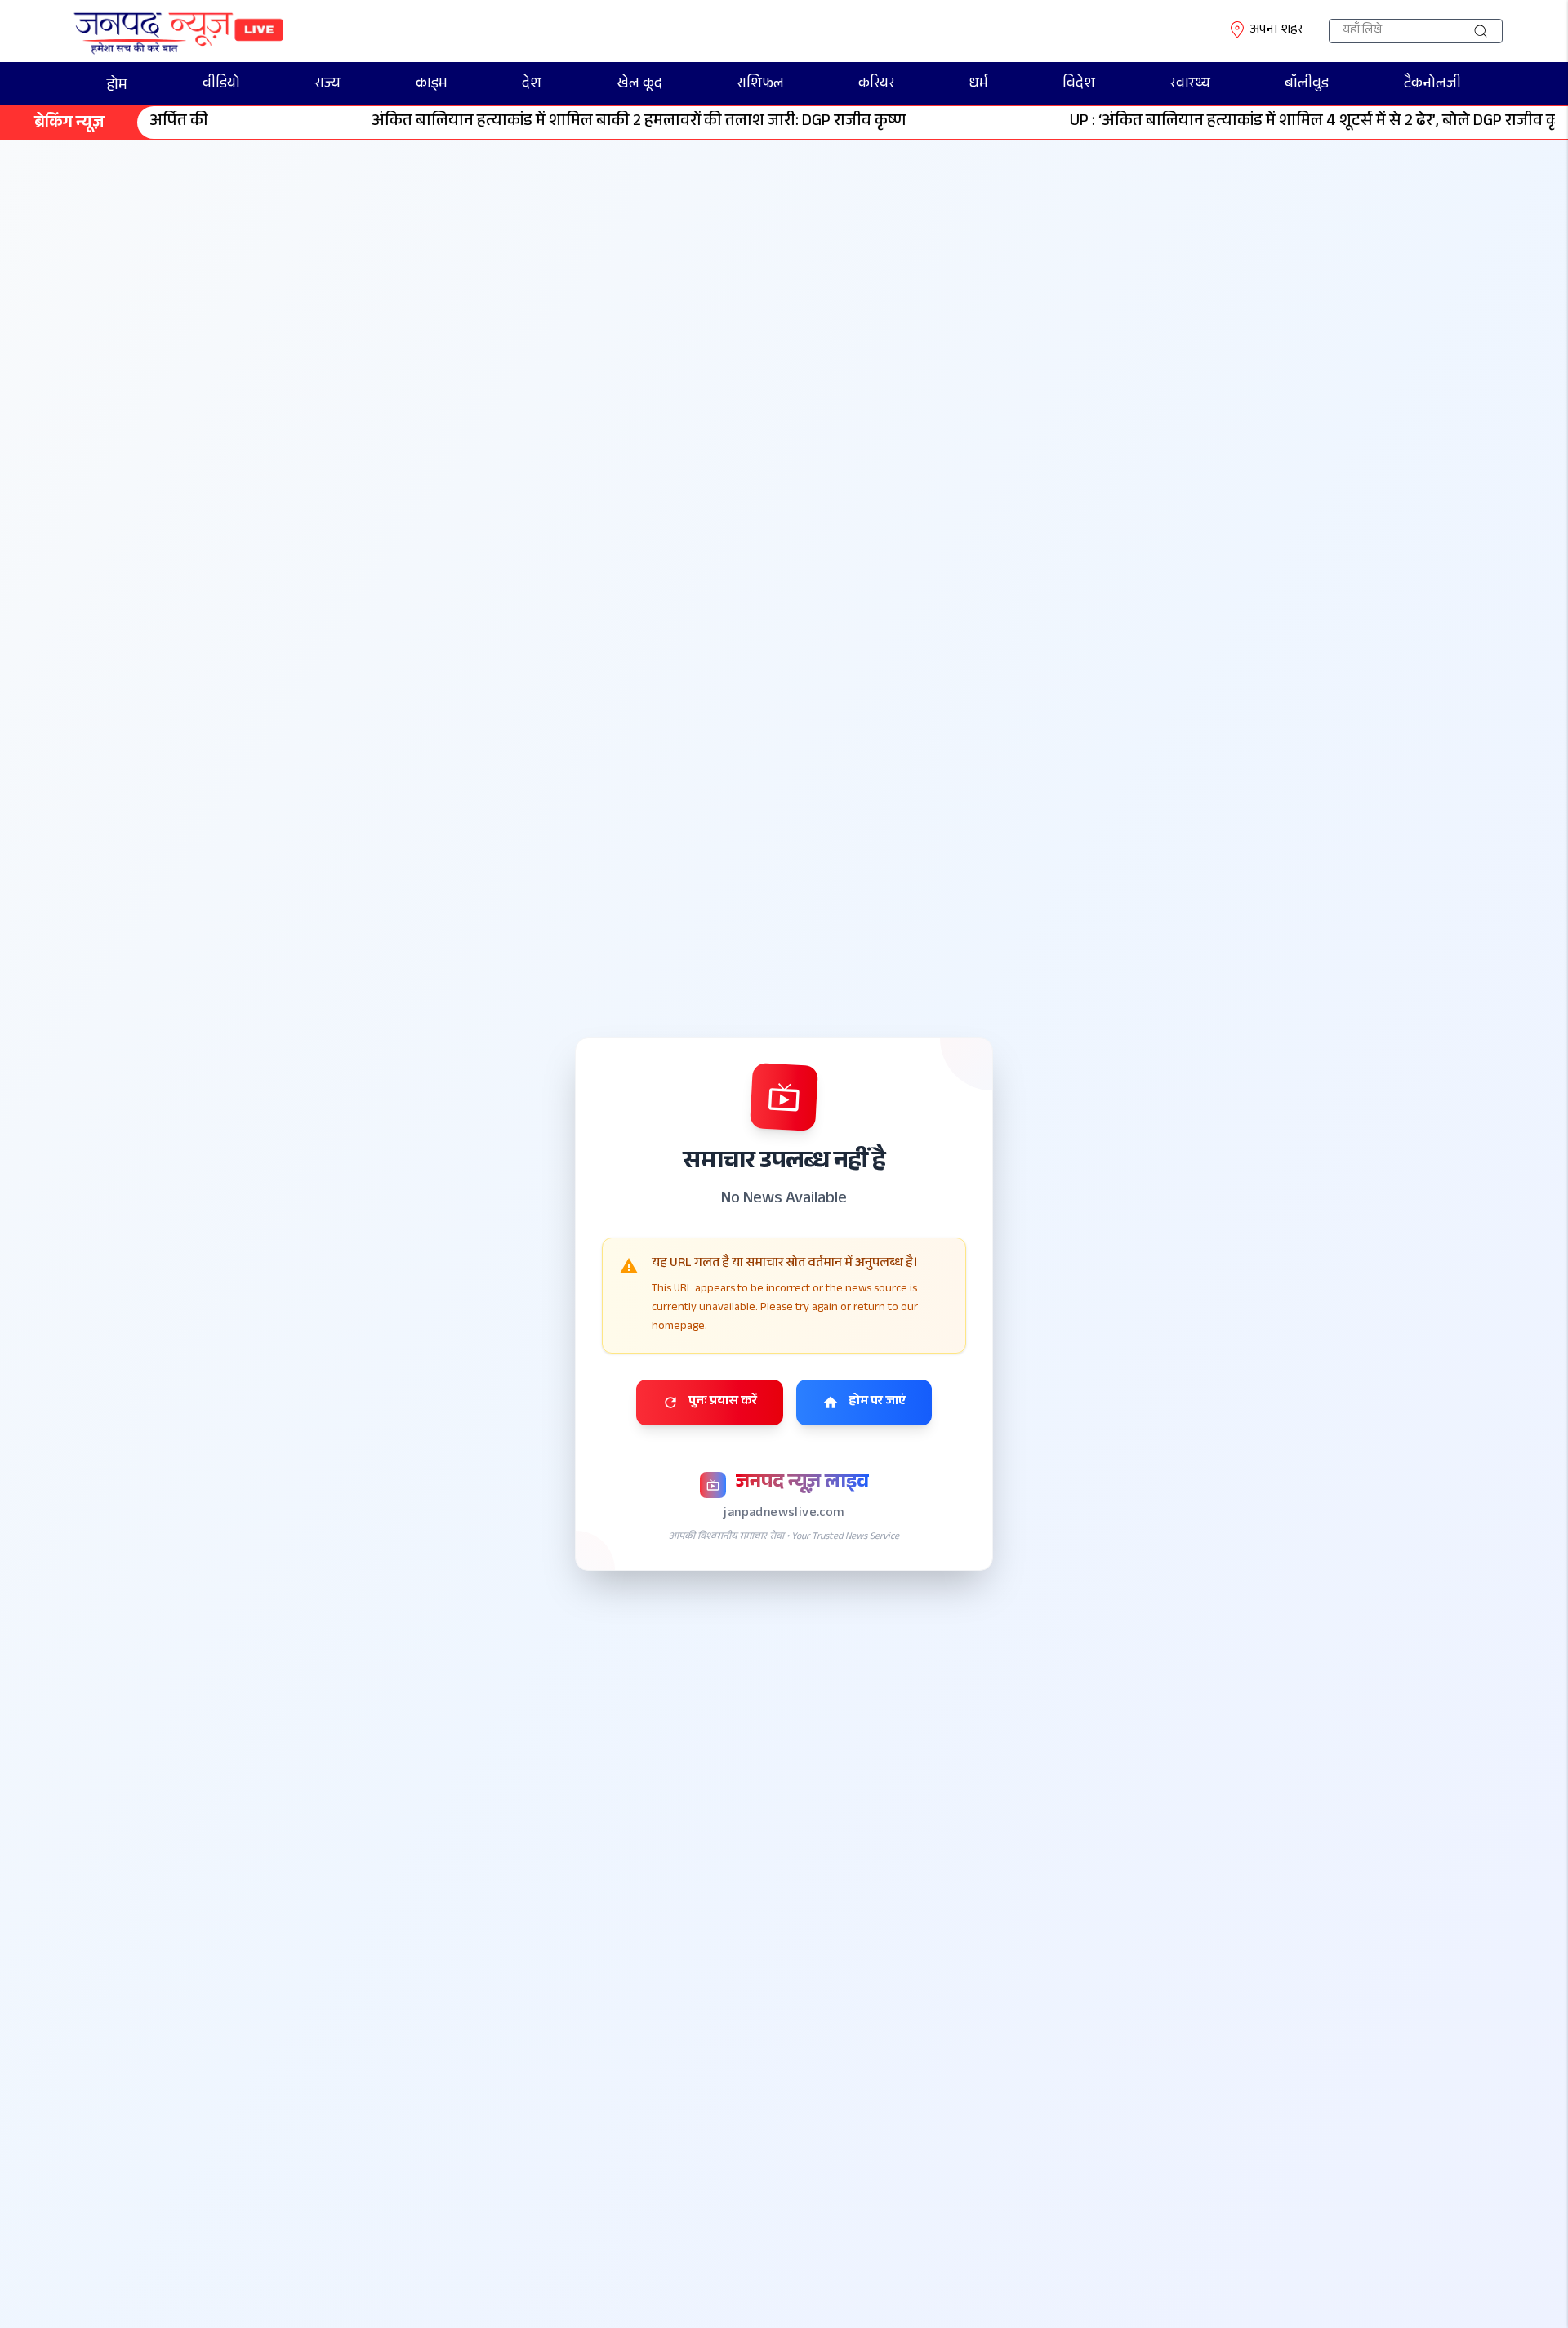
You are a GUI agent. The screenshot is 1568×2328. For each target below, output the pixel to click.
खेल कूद (639, 85)
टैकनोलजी (1432, 85)
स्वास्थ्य (1190, 85)
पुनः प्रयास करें (723, 1402)
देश (532, 85)
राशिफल (760, 85)
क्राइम (432, 85)
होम (117, 87)
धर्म (979, 85)
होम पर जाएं (877, 1402)
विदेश (1079, 85)
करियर (876, 85)
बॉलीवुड (1307, 85)
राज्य (327, 85)
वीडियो (221, 85)
